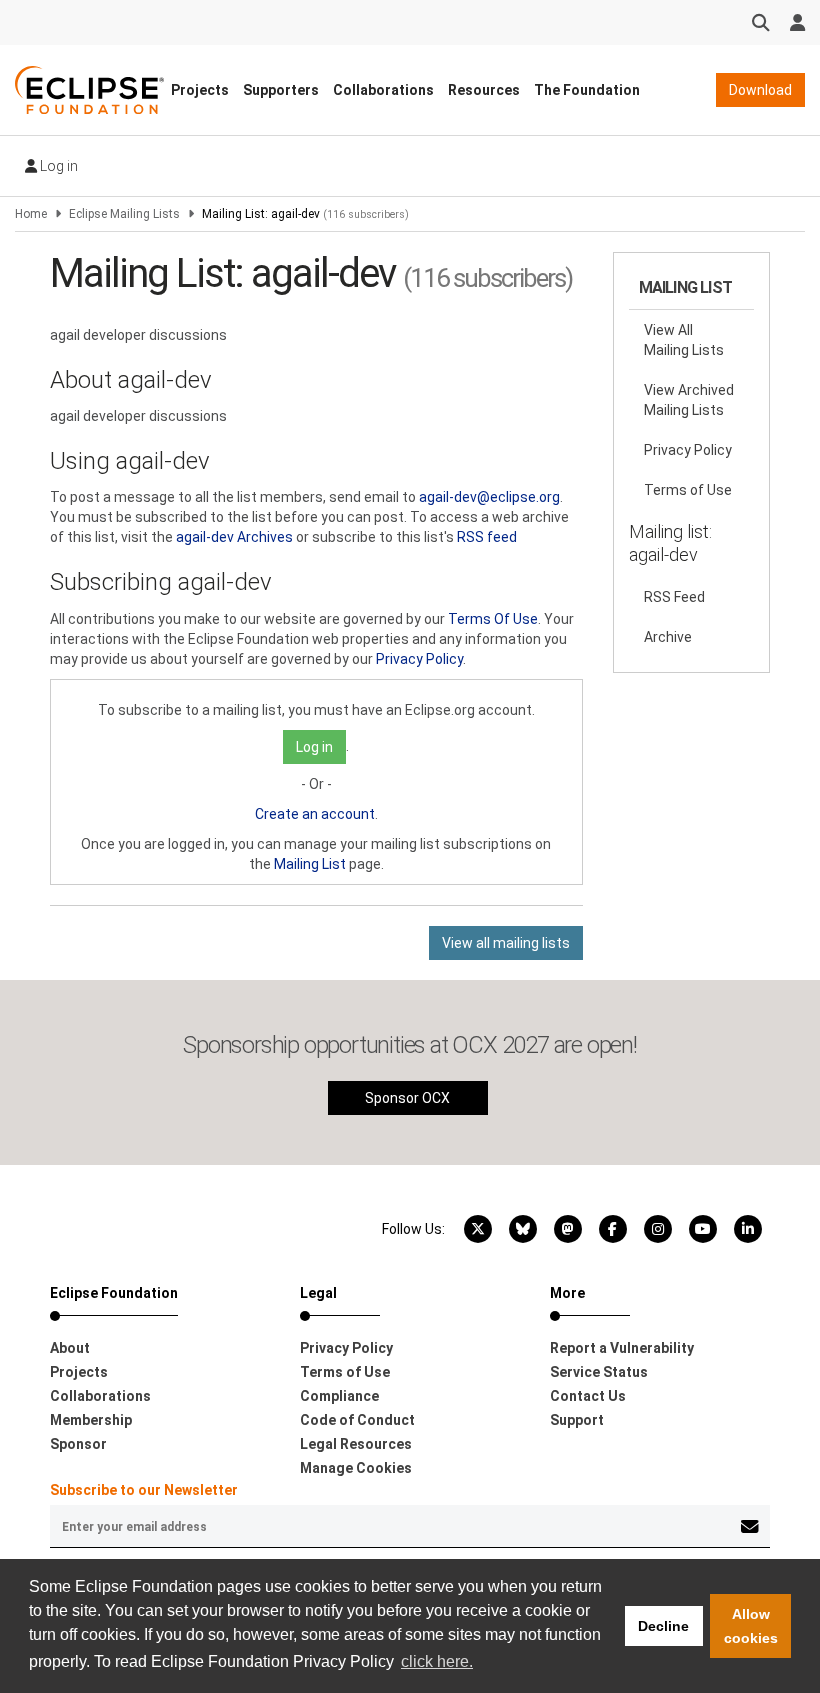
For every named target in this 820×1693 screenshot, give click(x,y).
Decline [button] (663, 1626)
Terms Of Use (493, 619)
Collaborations (383, 90)
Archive (668, 637)
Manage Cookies (356, 1468)
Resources (484, 90)
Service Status (599, 1372)
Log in (57, 166)
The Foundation (587, 90)
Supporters (281, 90)
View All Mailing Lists (684, 340)
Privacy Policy (419, 659)
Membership (91, 1420)
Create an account (315, 814)
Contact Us (588, 1396)
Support (577, 1420)
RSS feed (487, 537)
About (70, 1348)
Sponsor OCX (407, 1098)
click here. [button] (437, 1661)
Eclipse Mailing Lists (124, 214)
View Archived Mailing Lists (689, 400)
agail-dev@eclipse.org (489, 497)
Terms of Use (688, 490)
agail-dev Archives (234, 537)
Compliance (339, 1396)
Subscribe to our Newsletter (144, 1490)
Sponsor (78, 1444)
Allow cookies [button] (751, 1626)
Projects (200, 90)
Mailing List (310, 864)
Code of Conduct (357, 1420)
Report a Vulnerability (622, 1348)
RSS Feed (674, 597)
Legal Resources (356, 1444)
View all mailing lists (506, 943)
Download (760, 90)
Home (31, 214)
